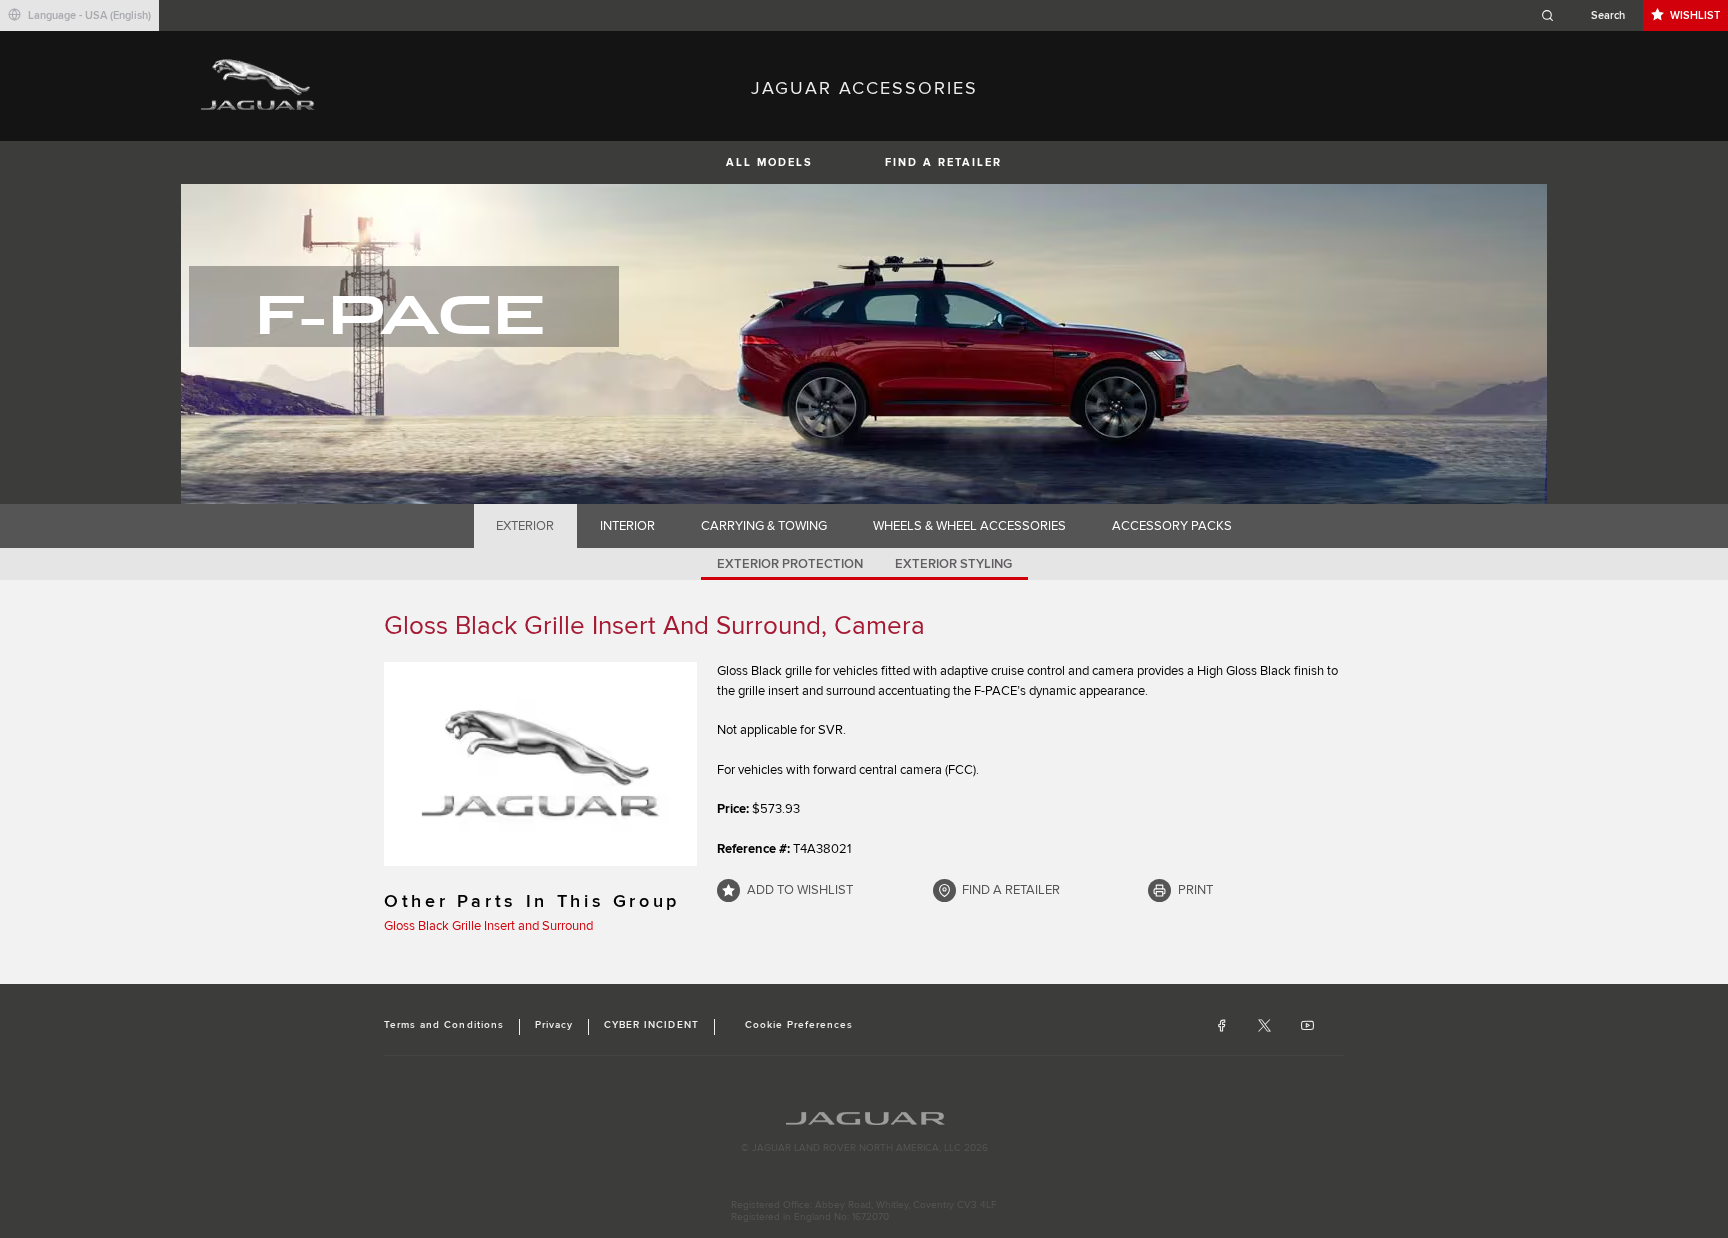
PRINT (1195, 890)
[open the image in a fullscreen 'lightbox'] (540, 764)
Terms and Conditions (444, 1025)
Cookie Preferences (799, 1025)
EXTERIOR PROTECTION (790, 564)
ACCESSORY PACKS (1172, 526)
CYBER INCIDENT (651, 1025)
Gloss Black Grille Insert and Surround (488, 926)
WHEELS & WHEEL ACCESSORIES (969, 526)
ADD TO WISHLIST (800, 890)
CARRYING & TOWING (764, 526)
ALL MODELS (769, 162)
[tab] (525, 526)
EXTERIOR (525, 526)
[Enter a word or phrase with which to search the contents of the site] (1589, 15)
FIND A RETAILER (943, 162)
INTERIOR (627, 526)
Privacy (554, 1025)
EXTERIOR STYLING (953, 564)
